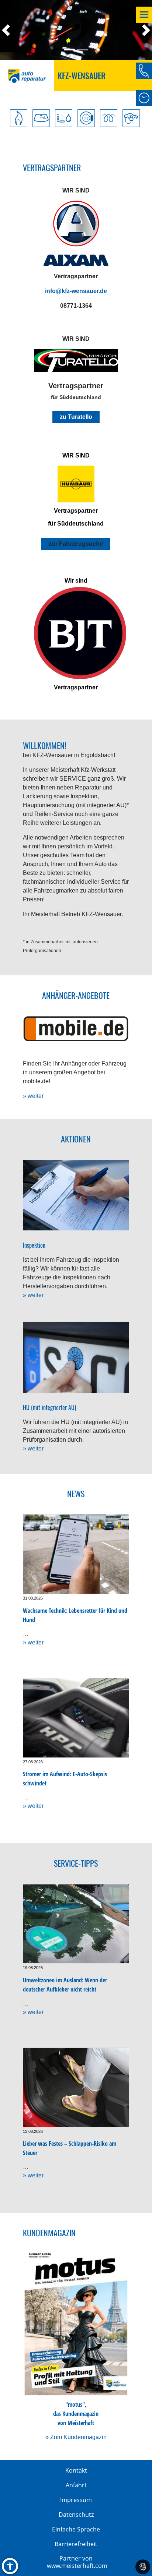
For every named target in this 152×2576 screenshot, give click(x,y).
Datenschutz (76, 2515)
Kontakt (76, 2470)
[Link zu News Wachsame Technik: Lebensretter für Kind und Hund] (76, 1554)
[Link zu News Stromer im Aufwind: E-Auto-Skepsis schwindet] (76, 1718)
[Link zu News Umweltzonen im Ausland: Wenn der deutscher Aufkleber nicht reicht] (76, 1924)
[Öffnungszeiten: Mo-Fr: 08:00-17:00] (144, 98)
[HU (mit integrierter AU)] (76, 1357)
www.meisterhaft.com (77, 2566)
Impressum (76, 2500)
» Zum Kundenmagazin (76, 2437)
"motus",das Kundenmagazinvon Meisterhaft (76, 2414)
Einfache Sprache (76, 2529)
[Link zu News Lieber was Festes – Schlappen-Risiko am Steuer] (76, 2087)
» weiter (33, 1096)
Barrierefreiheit (76, 2544)
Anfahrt (76, 2485)
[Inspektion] (76, 1195)
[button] (9, 30)
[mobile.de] (76, 1029)
